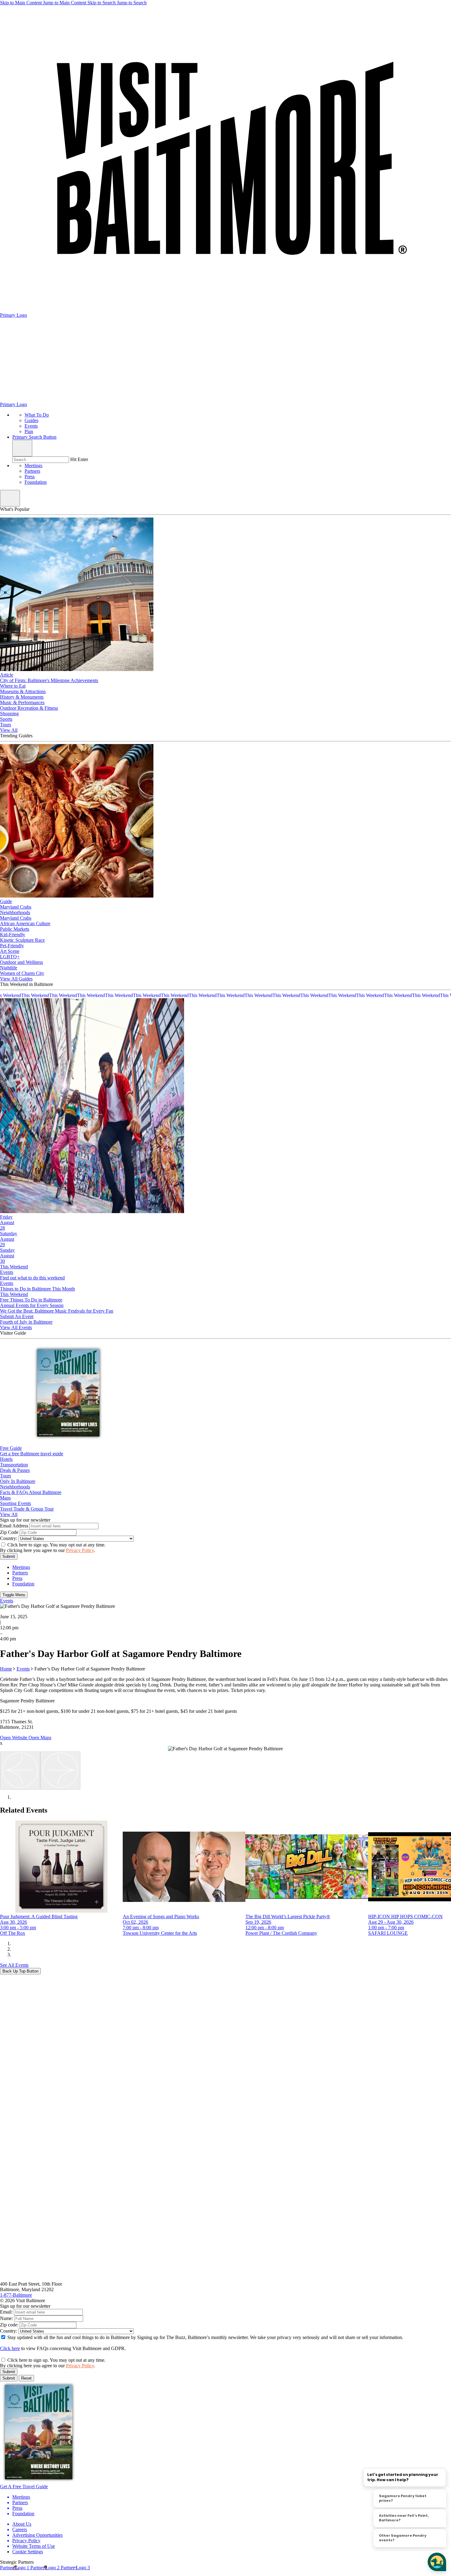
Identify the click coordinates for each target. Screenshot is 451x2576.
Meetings (33, 466)
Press (30, 477)
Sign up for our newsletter (25, 1520)
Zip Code (9, 1532)
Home (6, 1669)
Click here (10, 2348)
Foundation (36, 482)
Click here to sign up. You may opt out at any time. (56, 1545)
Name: (6, 2318)
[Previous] (20, 1771)
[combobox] (41, 460)
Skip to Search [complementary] (117, 3)
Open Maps (40, 1738)
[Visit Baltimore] (225, 2278)
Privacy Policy (80, 1550)
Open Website (14, 1738)
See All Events (14, 1965)
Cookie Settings (28, 2552)
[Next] (60, 1771)
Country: (9, 1538)
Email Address (14, 1526)
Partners (32, 471)
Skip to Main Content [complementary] (43, 3)
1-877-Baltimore (16, 2295)
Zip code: (9, 2325)
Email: (6, 2312)
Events (23, 1669)
